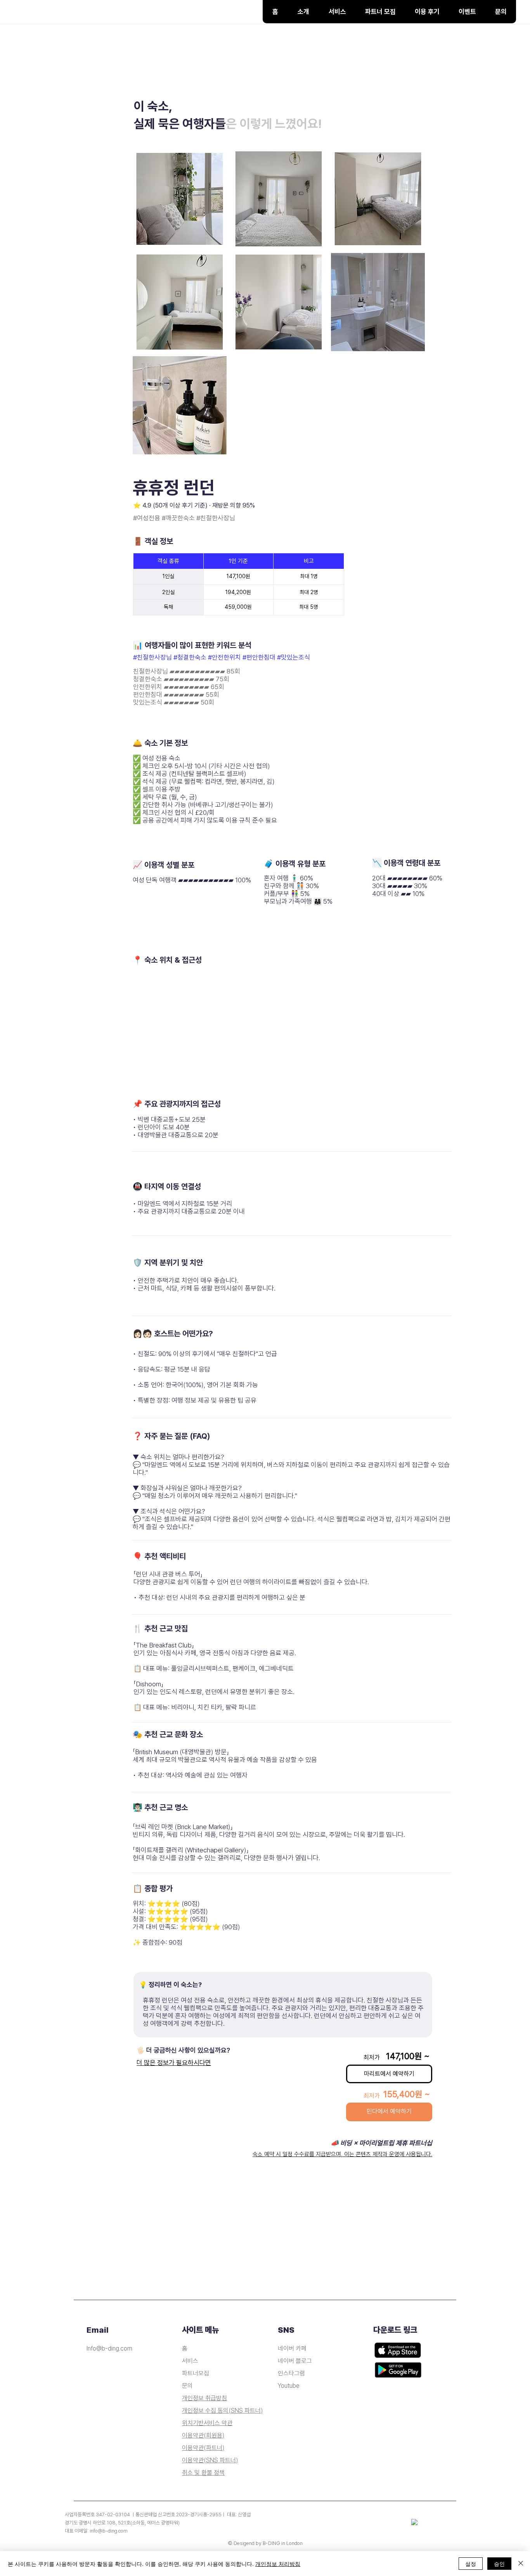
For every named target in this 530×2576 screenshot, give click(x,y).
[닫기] (521, 2564)
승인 (499, 2564)
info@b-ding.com (109, 2531)
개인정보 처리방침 (278, 2564)
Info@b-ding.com (109, 2348)
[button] (337, 12)
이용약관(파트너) (203, 2448)
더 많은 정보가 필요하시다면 (174, 2063)
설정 (471, 2564)
